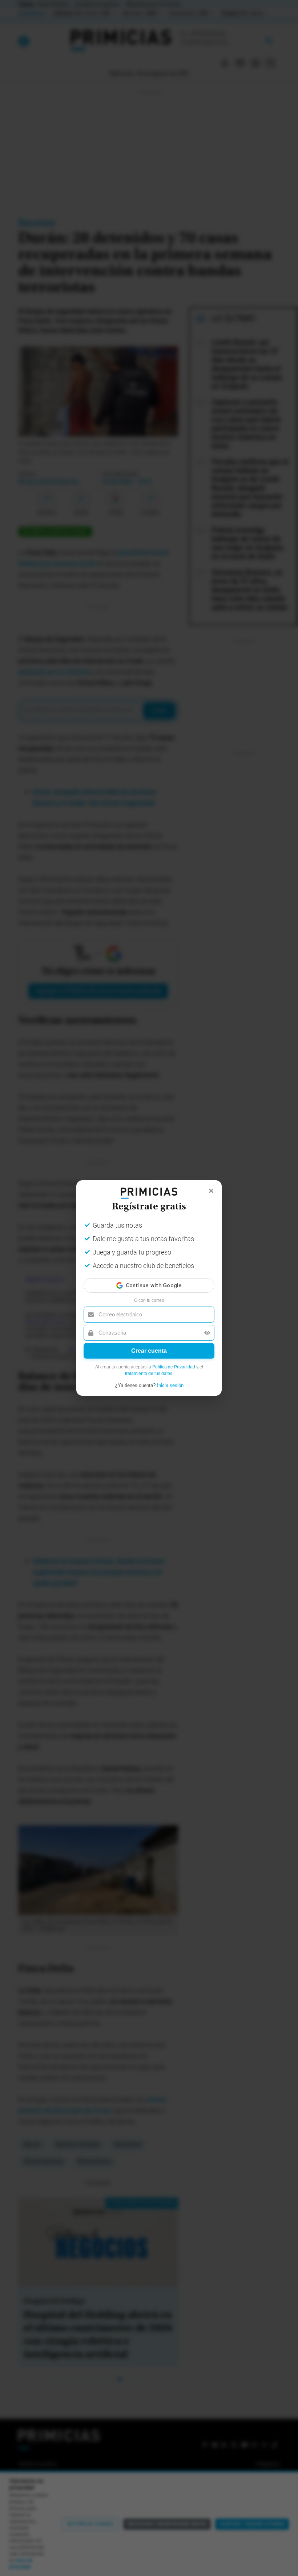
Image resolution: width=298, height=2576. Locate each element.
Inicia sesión (170, 1385)
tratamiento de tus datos (149, 1374)
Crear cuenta (149, 1351)
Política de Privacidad (174, 1367)
